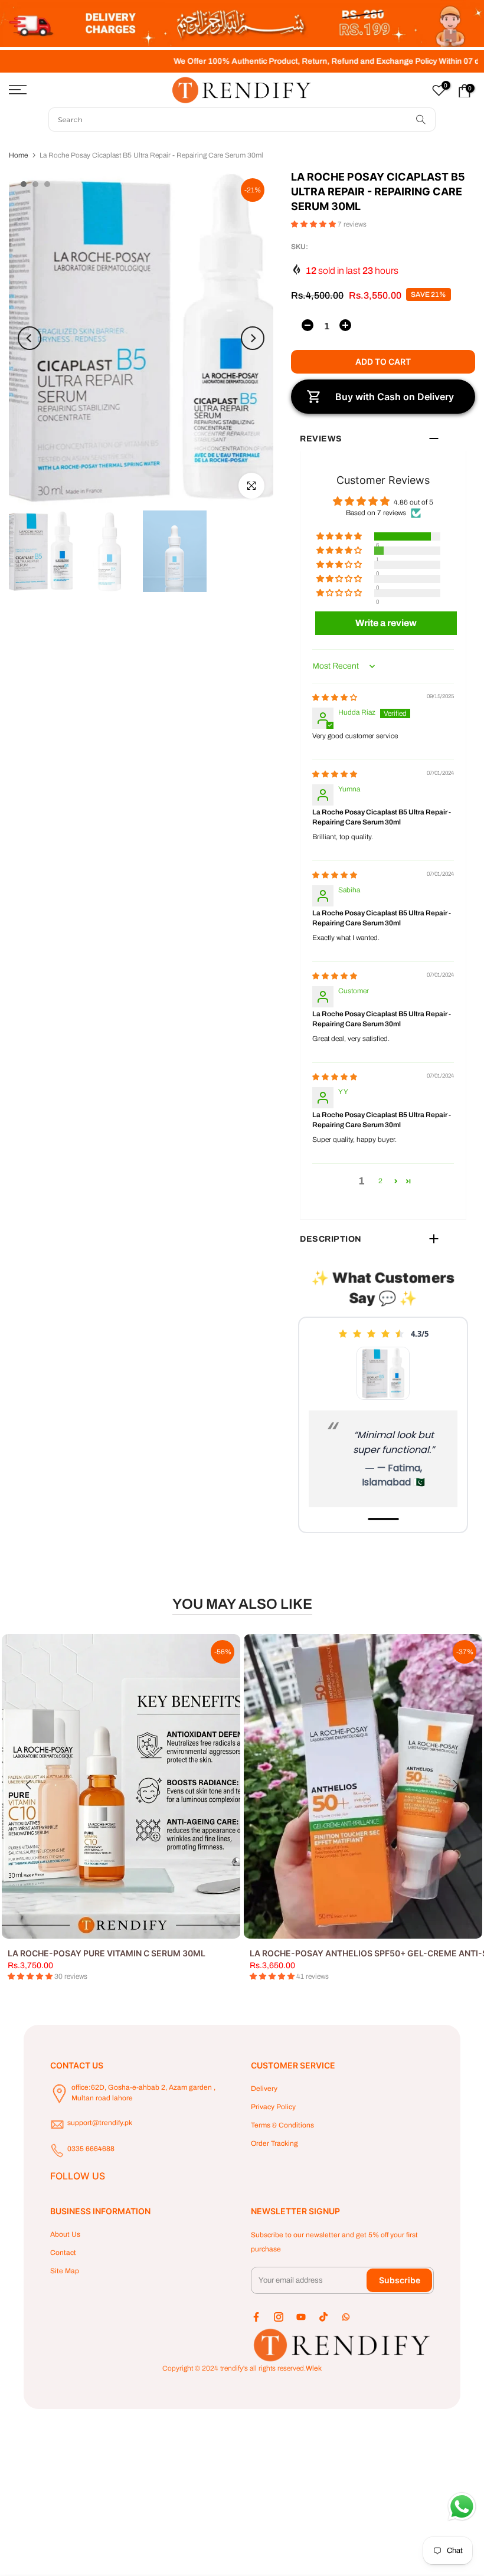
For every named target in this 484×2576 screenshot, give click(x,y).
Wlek (314, 2368)
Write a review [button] (386, 623)
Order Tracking (274, 2143)
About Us (65, 2234)
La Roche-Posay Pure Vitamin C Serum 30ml (107, 1953)
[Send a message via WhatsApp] (462, 2507)
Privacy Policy (273, 2107)
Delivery (264, 2089)
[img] (335, 698)
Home (18, 155)
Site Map (65, 2271)
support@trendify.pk (100, 2123)
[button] (314, 224)
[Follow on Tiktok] (323, 2317)
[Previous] (30, 338)
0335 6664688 (91, 2149)
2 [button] (380, 1181)
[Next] (253, 338)
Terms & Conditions (282, 2125)
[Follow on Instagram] (279, 2317)
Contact (63, 2253)
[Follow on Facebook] (256, 2317)
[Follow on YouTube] (301, 2317)
